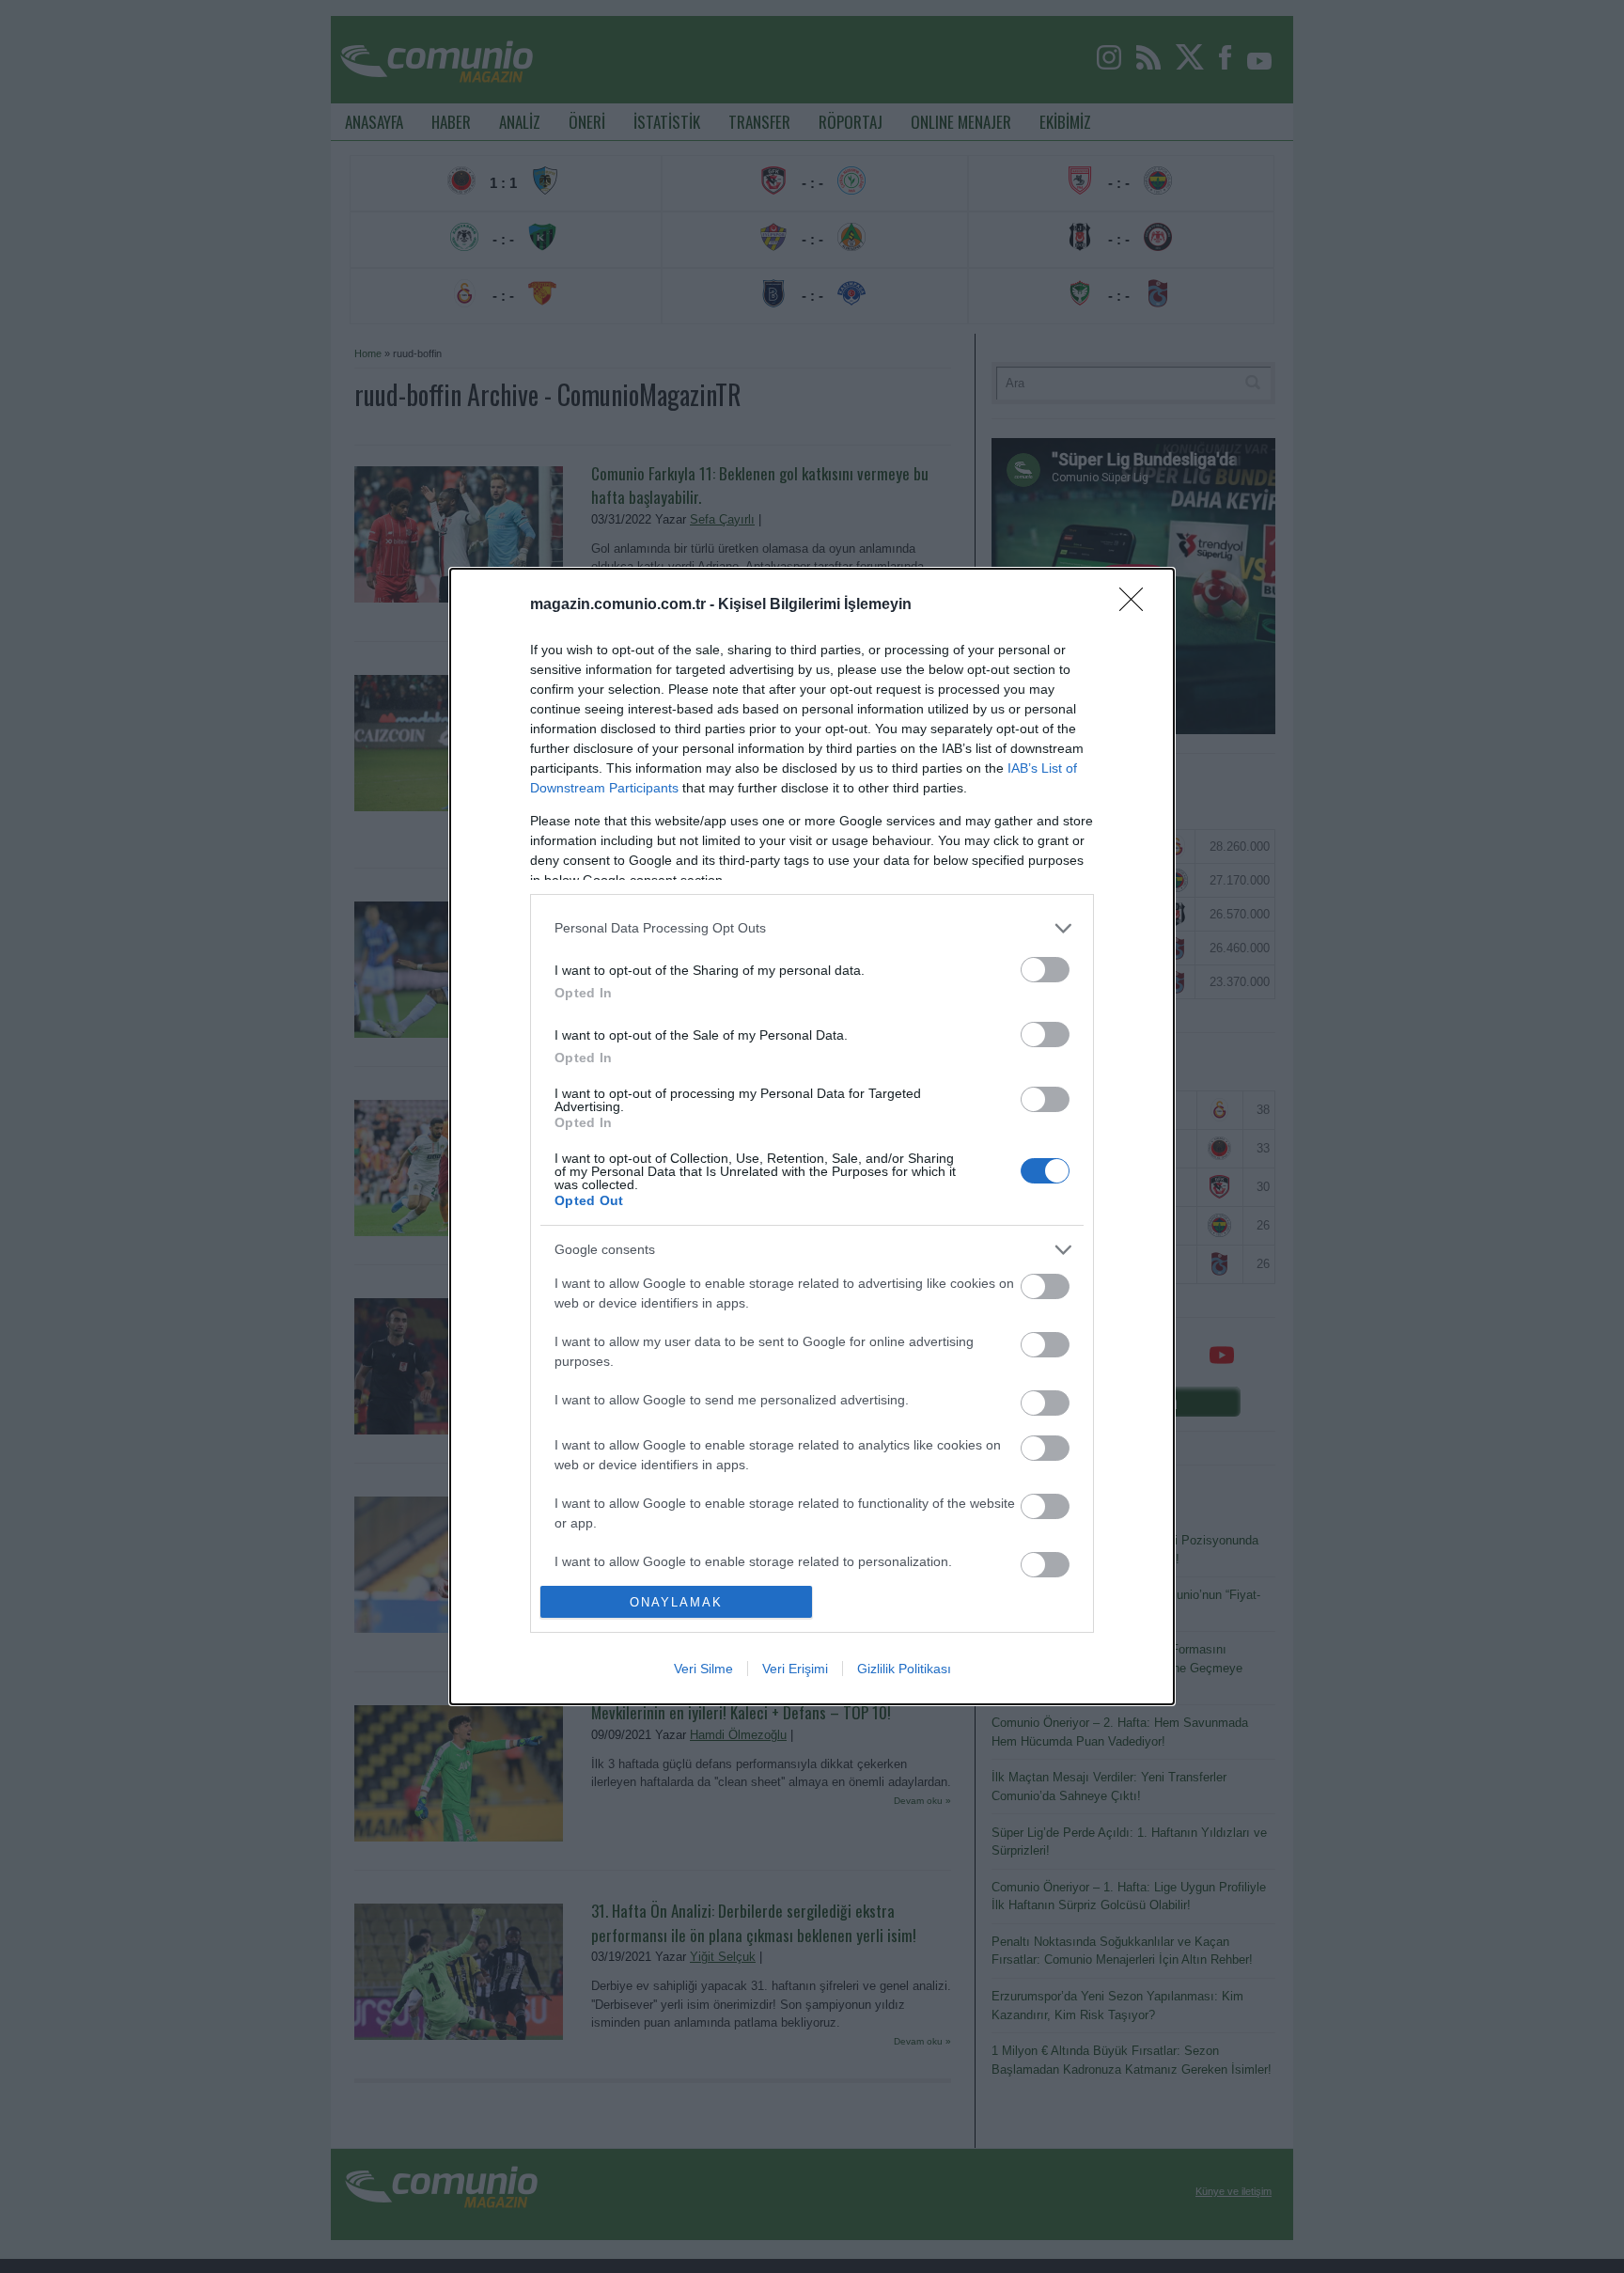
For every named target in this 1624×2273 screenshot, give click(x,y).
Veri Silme (703, 1669)
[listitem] (812, 928)
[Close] (1137, 605)
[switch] (1045, 970)
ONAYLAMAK (676, 1602)
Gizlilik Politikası (904, 1669)
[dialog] (812, 1136)
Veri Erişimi (795, 1669)
